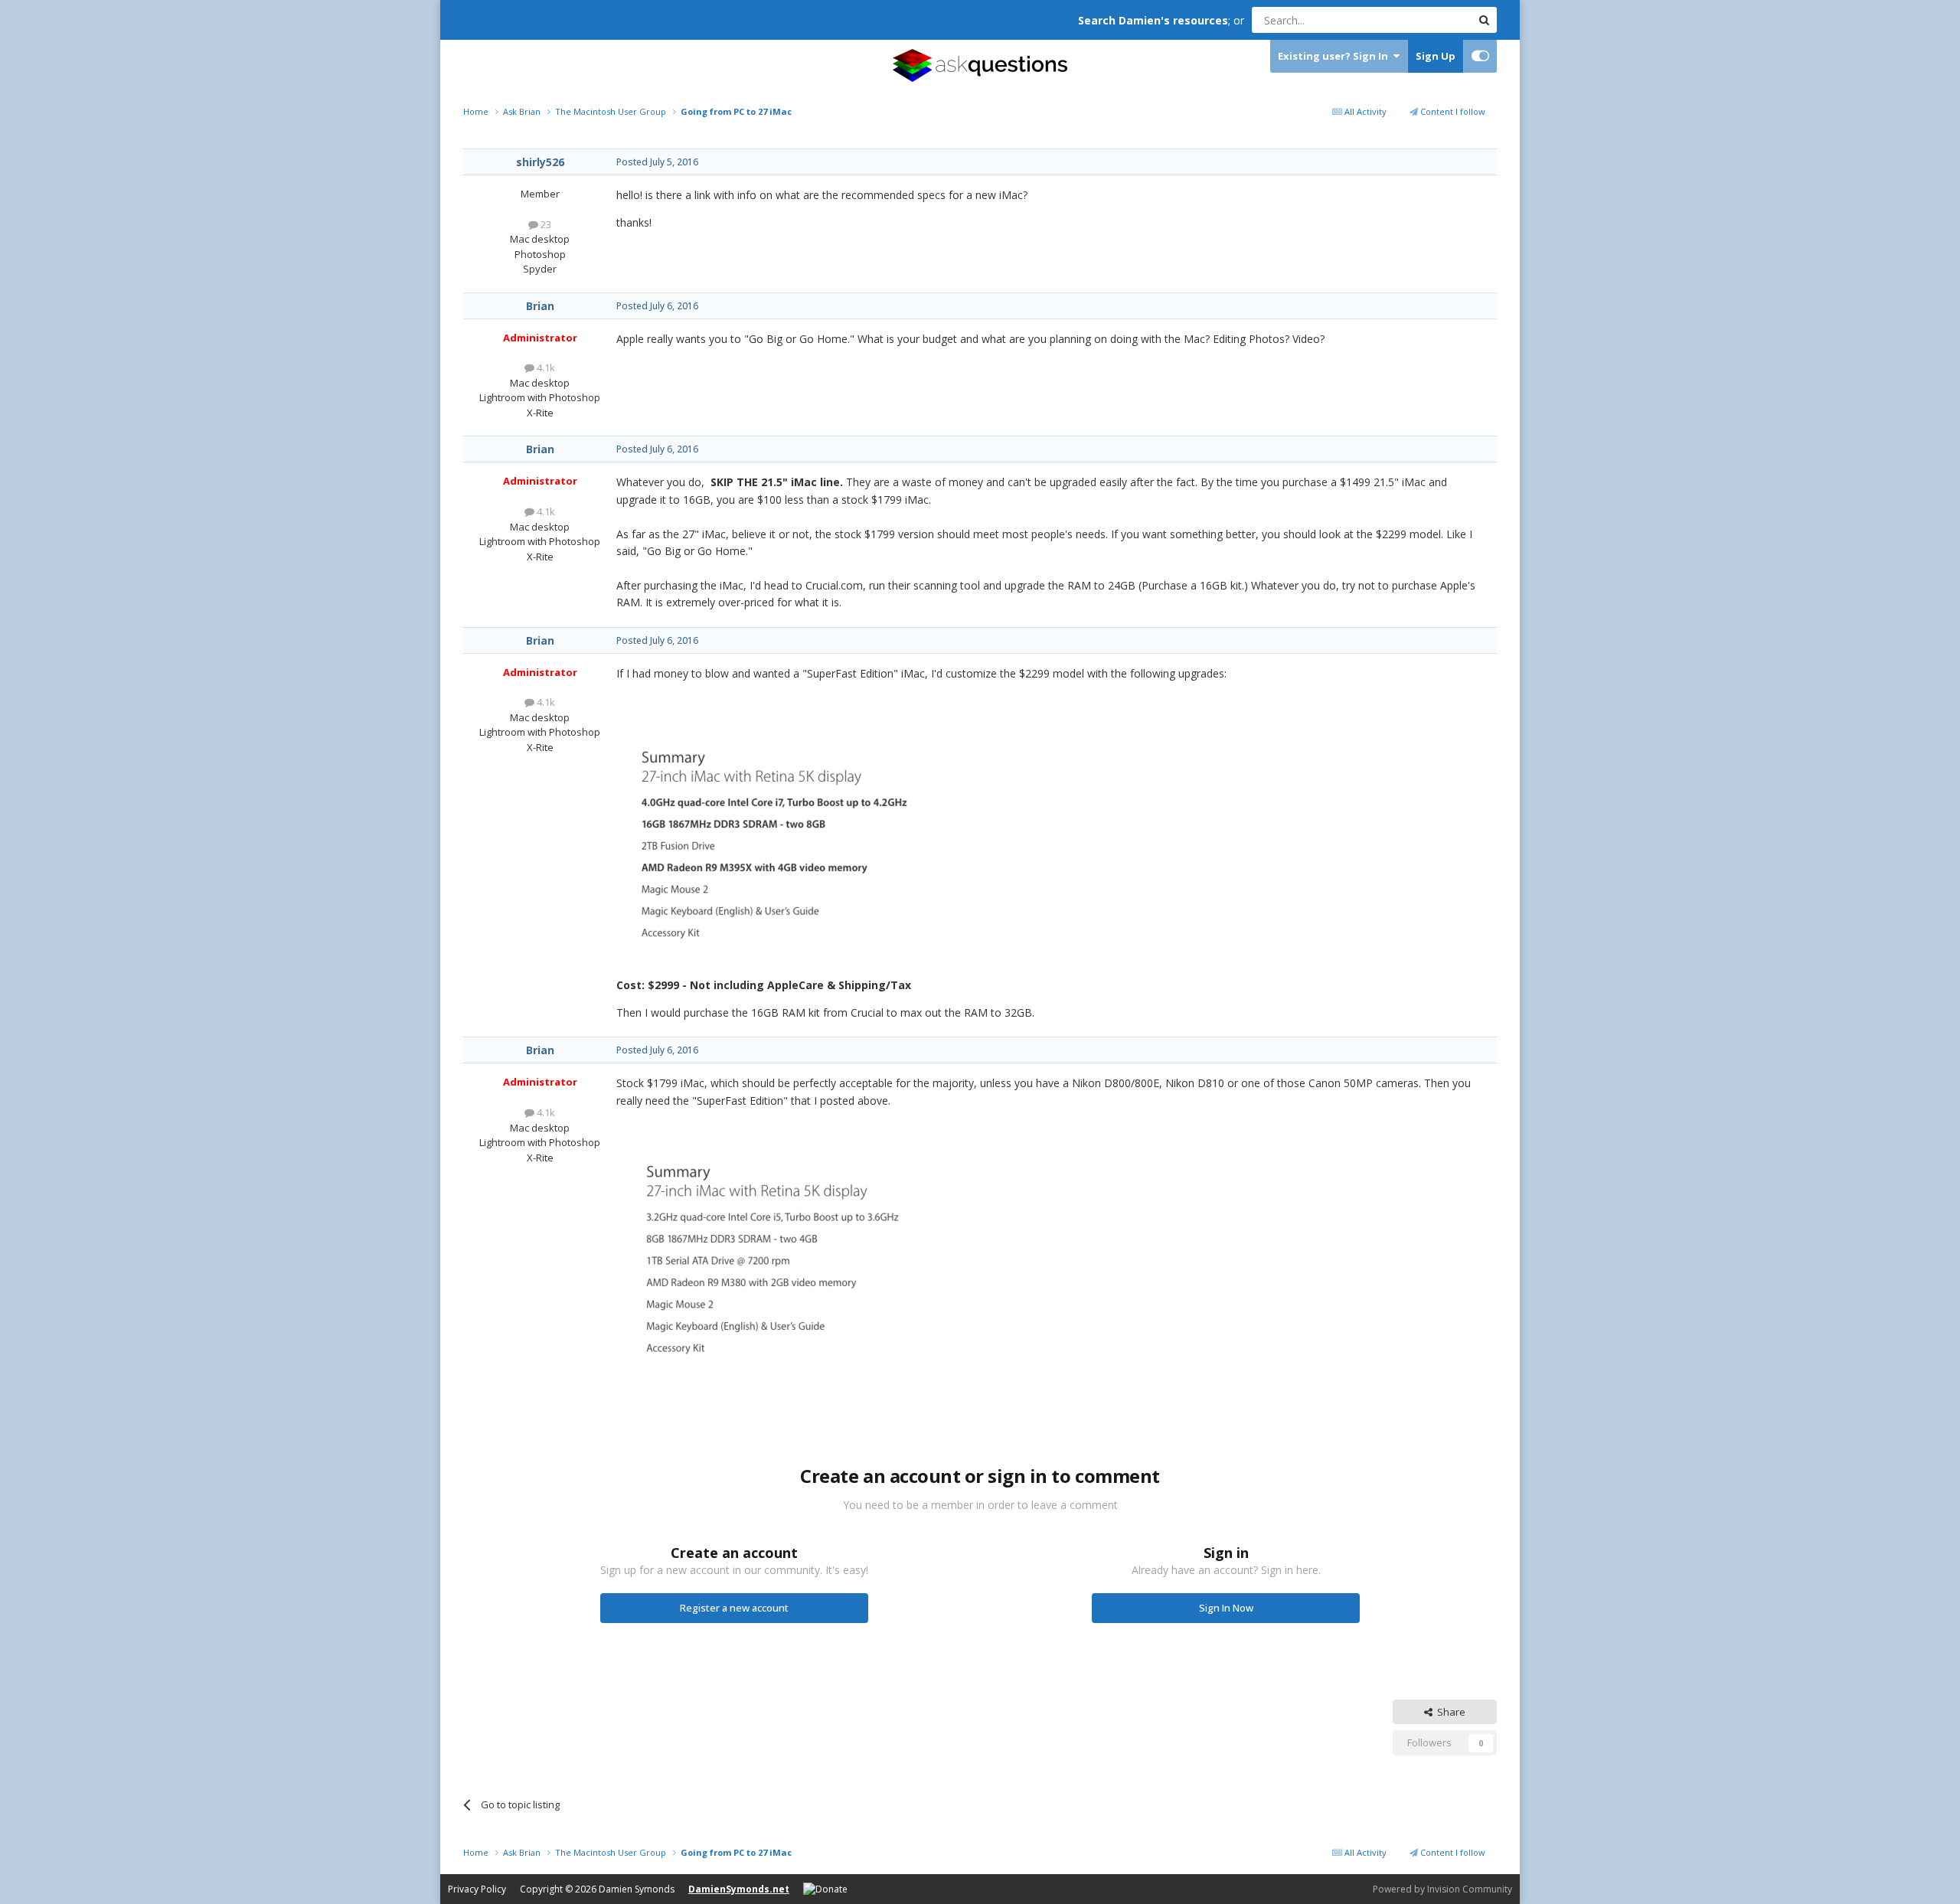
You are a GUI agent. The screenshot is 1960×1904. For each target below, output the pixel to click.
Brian (540, 306)
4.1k (545, 367)
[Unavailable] (769, 845)
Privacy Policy (477, 1889)
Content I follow (1452, 111)
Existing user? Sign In (1335, 56)
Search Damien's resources (1153, 20)
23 (545, 224)
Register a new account (734, 1608)
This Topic (1428, 20)
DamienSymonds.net (739, 1889)
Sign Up (1436, 56)
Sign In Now (1226, 1608)
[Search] (1484, 20)
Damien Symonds (637, 1889)
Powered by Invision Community (1442, 1889)
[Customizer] (1480, 56)
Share (1449, 1712)
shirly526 (540, 162)
